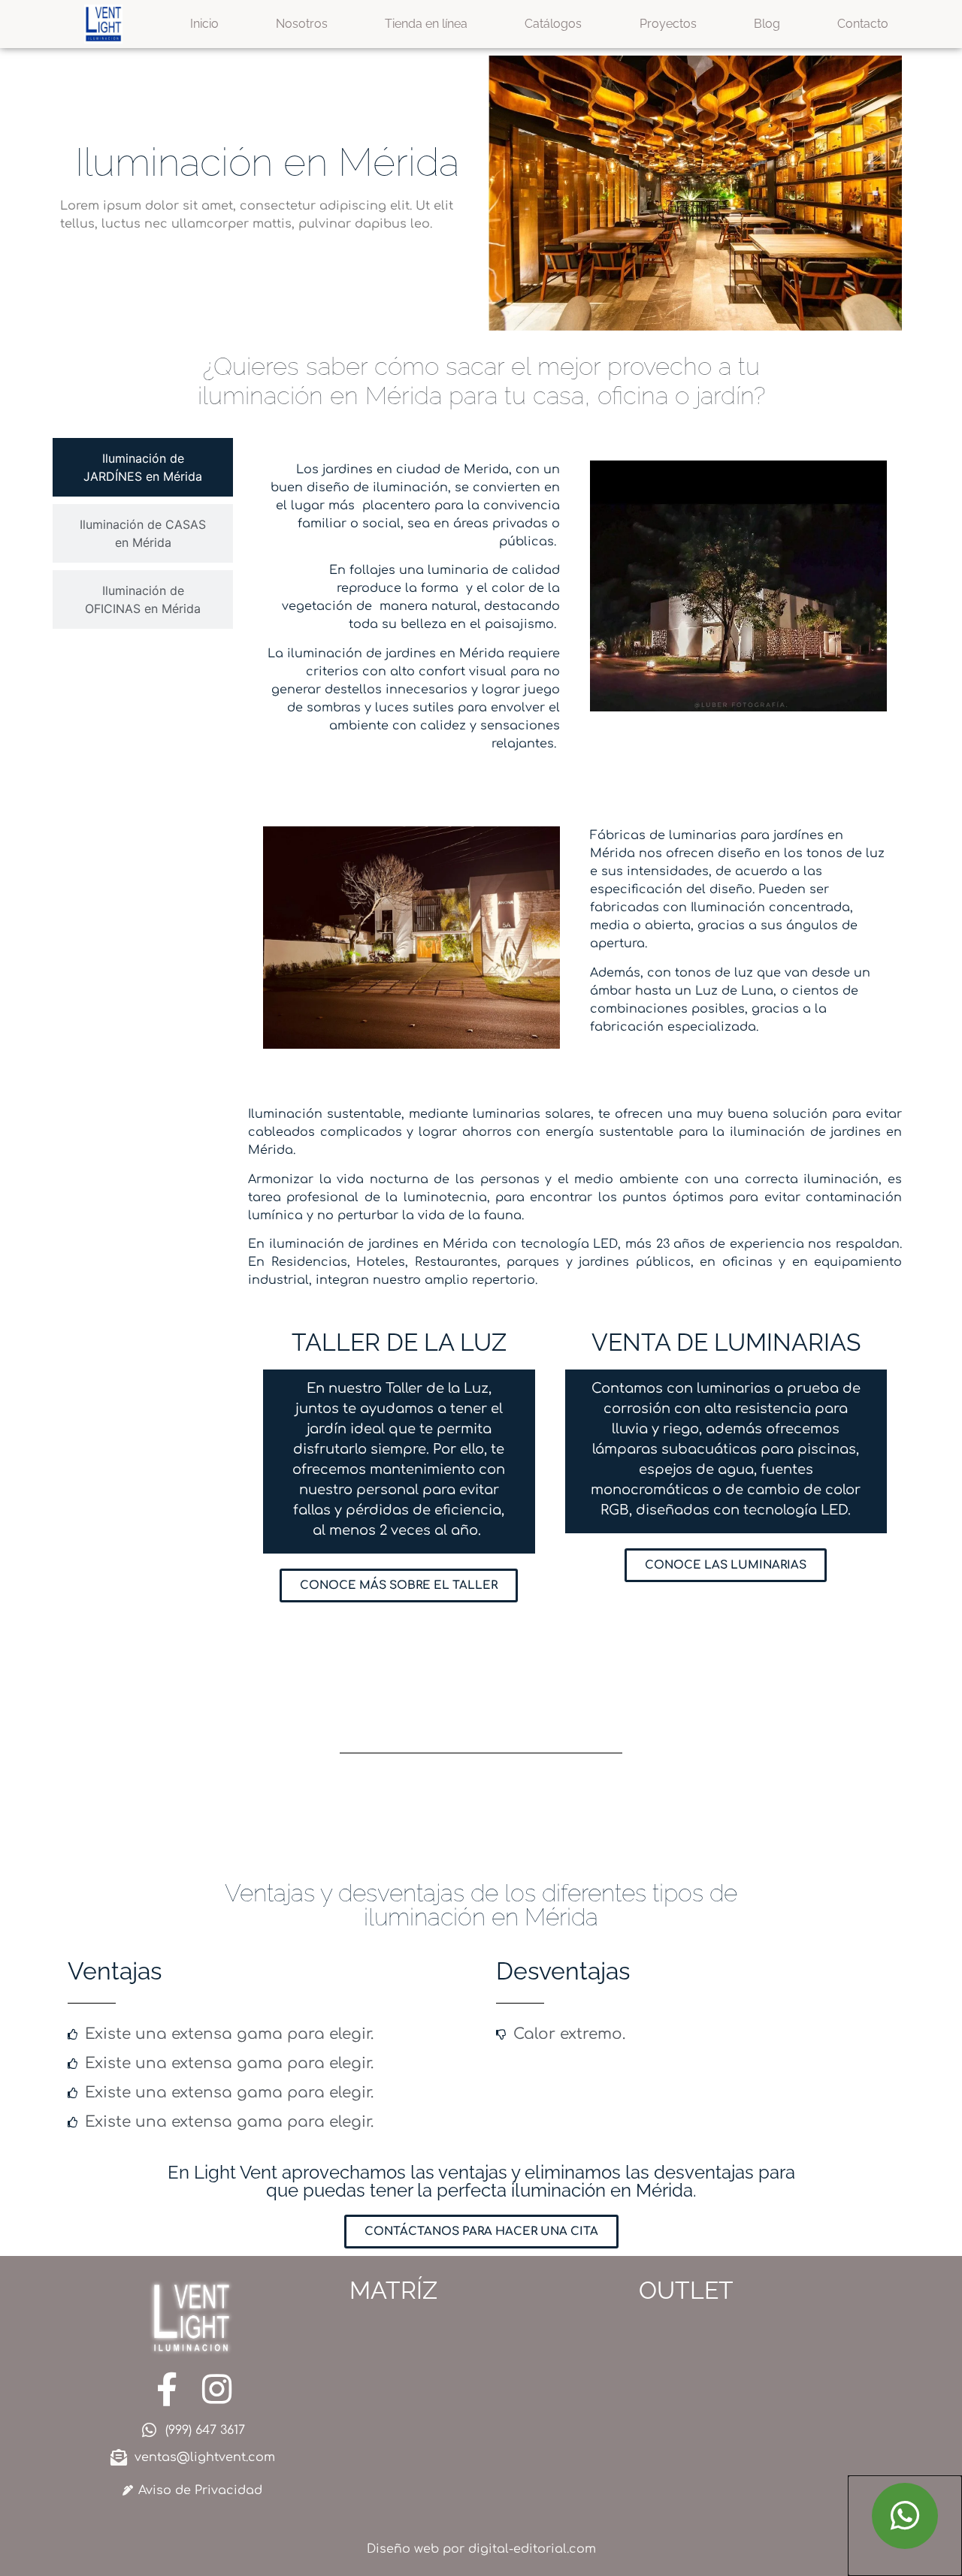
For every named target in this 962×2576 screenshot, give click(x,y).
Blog (767, 24)
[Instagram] (217, 2389)
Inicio (204, 24)
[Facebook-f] (166, 2389)
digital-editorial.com (532, 2549)
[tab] (143, 467)
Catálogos (553, 24)
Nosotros (302, 24)
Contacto (863, 24)
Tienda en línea (426, 24)
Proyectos (668, 24)
